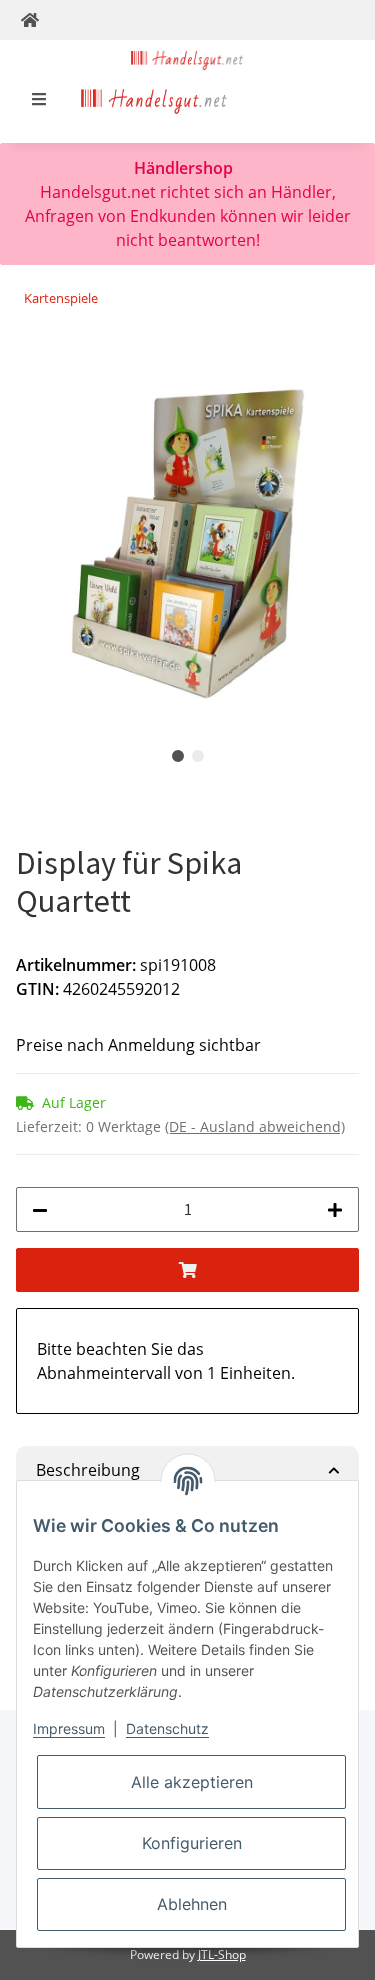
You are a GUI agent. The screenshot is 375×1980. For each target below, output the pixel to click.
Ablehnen (192, 1904)
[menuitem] (154, 99)
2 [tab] (198, 756)
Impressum (69, 1728)
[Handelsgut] (187, 58)
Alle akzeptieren (192, 1782)
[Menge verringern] (40, 1209)
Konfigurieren (192, 1843)
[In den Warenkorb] (32, 362)
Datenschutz (167, 1728)
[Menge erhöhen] (335, 1209)
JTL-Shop (222, 1954)
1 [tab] (178, 756)
